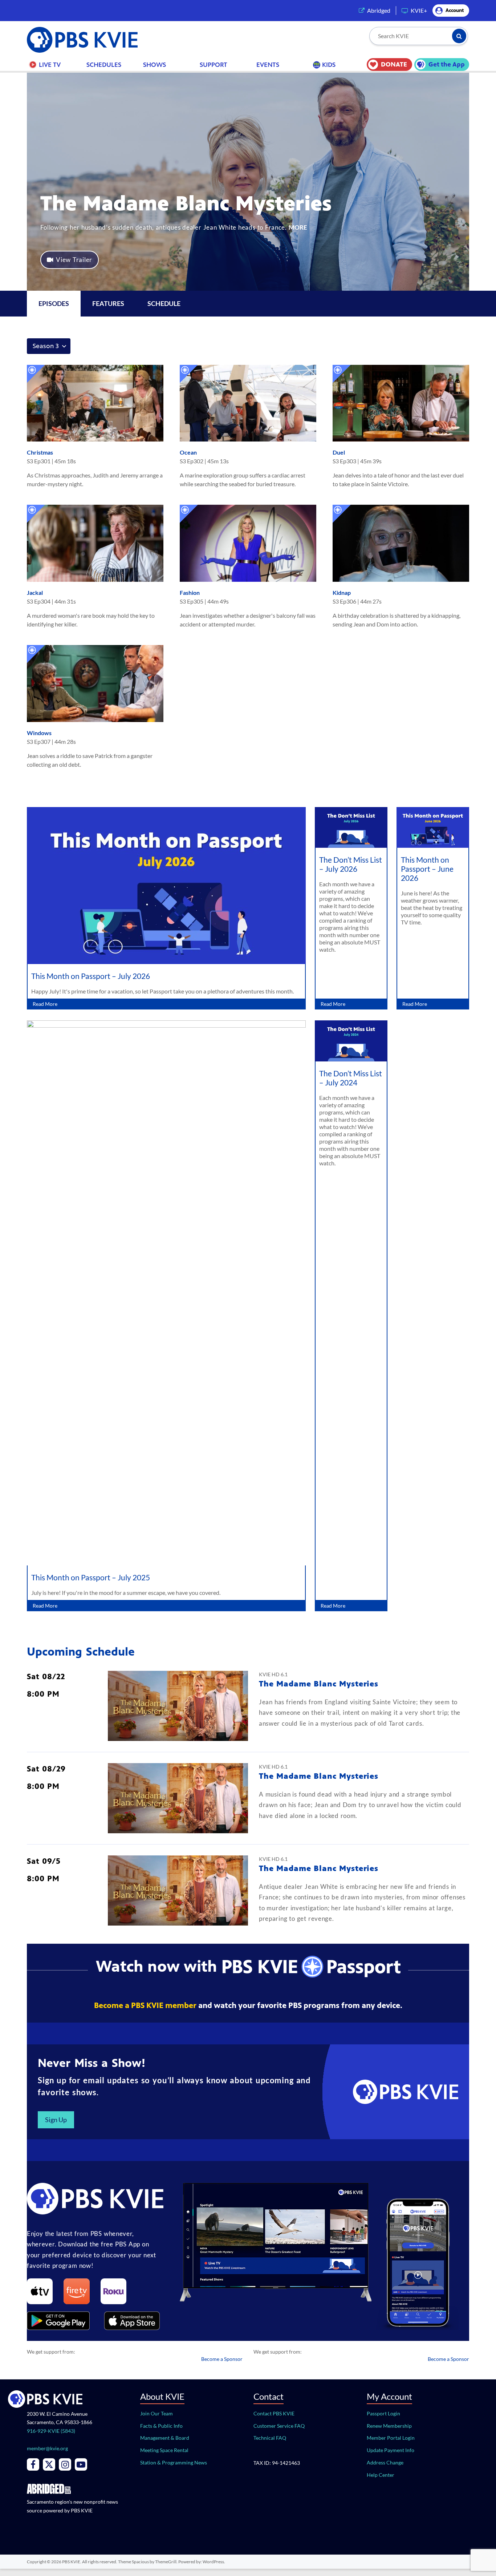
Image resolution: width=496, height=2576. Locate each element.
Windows (39, 733)
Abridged (379, 10)
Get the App (447, 64)
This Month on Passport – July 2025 (91, 1577)
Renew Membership (389, 2426)
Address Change (385, 2462)
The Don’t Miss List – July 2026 (351, 864)
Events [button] (268, 65)
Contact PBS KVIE (274, 2413)
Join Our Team (156, 2413)
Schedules (104, 65)
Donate (394, 64)
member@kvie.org (47, 2448)
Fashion (190, 592)
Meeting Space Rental (164, 2450)
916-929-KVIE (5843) (51, 2431)
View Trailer (74, 260)
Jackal (35, 592)
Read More (45, 1004)
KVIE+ (419, 10)
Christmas (40, 452)
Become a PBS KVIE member (145, 2005)
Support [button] (214, 65)
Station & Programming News (174, 2462)
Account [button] (455, 10)
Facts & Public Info (161, 2426)
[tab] (108, 304)
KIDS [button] (329, 65)
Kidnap (342, 592)
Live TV (50, 65)
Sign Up (56, 2120)
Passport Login (383, 2413)
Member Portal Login (391, 2438)
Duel (339, 452)
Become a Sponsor (222, 2359)
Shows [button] (155, 65)
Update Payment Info (391, 2450)
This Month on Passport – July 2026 (91, 976)
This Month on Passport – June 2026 (427, 869)
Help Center (381, 2475)
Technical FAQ (270, 2438)
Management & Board (165, 2438)
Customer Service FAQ (279, 2426)
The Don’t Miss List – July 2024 (351, 1078)
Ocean (188, 452)
